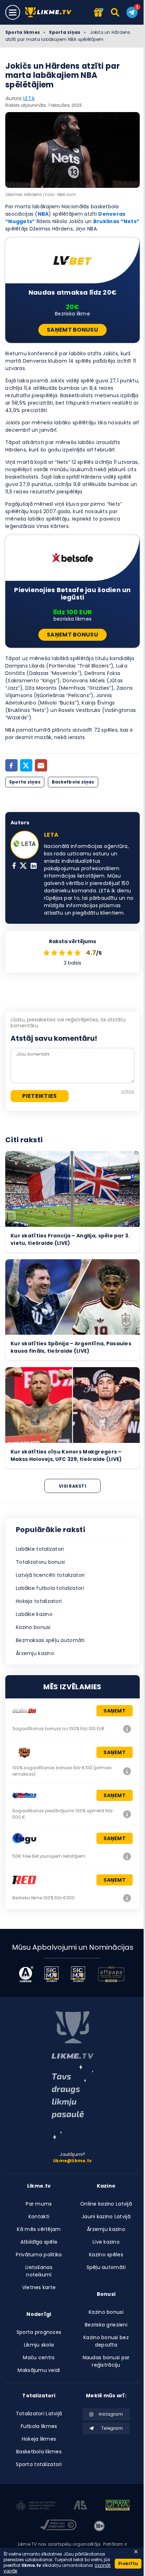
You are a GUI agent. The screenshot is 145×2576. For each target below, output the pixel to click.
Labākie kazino (34, 1614)
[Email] (41, 765)
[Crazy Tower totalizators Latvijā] (127, 1771)
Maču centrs (39, 2357)
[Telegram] (132, 12)
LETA (29, 98)
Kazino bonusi (33, 1627)
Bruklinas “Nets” (116, 221)
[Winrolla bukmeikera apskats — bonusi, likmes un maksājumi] (127, 1814)
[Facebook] (11, 765)
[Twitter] (26, 765)
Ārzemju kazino (35, 1653)
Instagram (111, 2414)
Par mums (39, 2204)
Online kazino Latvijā (106, 2204)
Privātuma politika (39, 2255)
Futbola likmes (39, 2426)
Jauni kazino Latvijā (106, 2217)
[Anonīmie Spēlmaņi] (80, 2506)
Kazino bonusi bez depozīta (106, 2341)
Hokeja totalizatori (39, 1601)
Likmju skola (39, 2345)
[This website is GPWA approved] (118, 2506)
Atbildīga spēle (39, 2242)
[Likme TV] (50, 13)
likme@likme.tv (72, 2161)
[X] (23, 866)
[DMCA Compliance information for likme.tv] (58, 2526)
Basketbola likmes (39, 2452)
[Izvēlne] (13, 12)
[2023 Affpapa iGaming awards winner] (111, 1974)
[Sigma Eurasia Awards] (52, 1974)
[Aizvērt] (136, 2552)
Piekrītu (128, 2563)
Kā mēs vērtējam (39, 2229)
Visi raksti (72, 1486)
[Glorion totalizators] (127, 1729)
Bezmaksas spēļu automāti (50, 1640)
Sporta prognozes (39, 2332)
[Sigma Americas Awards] (78, 1974)
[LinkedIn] (34, 866)
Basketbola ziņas (73, 782)
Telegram (112, 2428)
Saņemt (115, 1711)
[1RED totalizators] (127, 1898)
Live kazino (106, 2242)
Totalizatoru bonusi (40, 1562)
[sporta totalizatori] (72, 2102)
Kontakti (39, 2217)
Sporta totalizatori (39, 2464)
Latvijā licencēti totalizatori (50, 1575)
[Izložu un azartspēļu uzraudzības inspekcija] (36, 2506)
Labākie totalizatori (40, 1549)
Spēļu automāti (106, 2267)
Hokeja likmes (39, 2439)
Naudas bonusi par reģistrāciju (106, 2361)
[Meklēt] (116, 12)
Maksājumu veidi (39, 2370)
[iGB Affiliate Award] (26, 1974)
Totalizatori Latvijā (39, 2414)
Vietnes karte (39, 2287)
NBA (43, 214)
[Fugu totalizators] (127, 1856)
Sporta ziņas (65, 32)
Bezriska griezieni (106, 2325)
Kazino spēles (106, 2255)
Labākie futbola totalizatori (50, 1588)
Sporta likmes (23, 32)
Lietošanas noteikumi (39, 2271)
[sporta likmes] (72, 2035)
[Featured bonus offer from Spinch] (99, 13)
